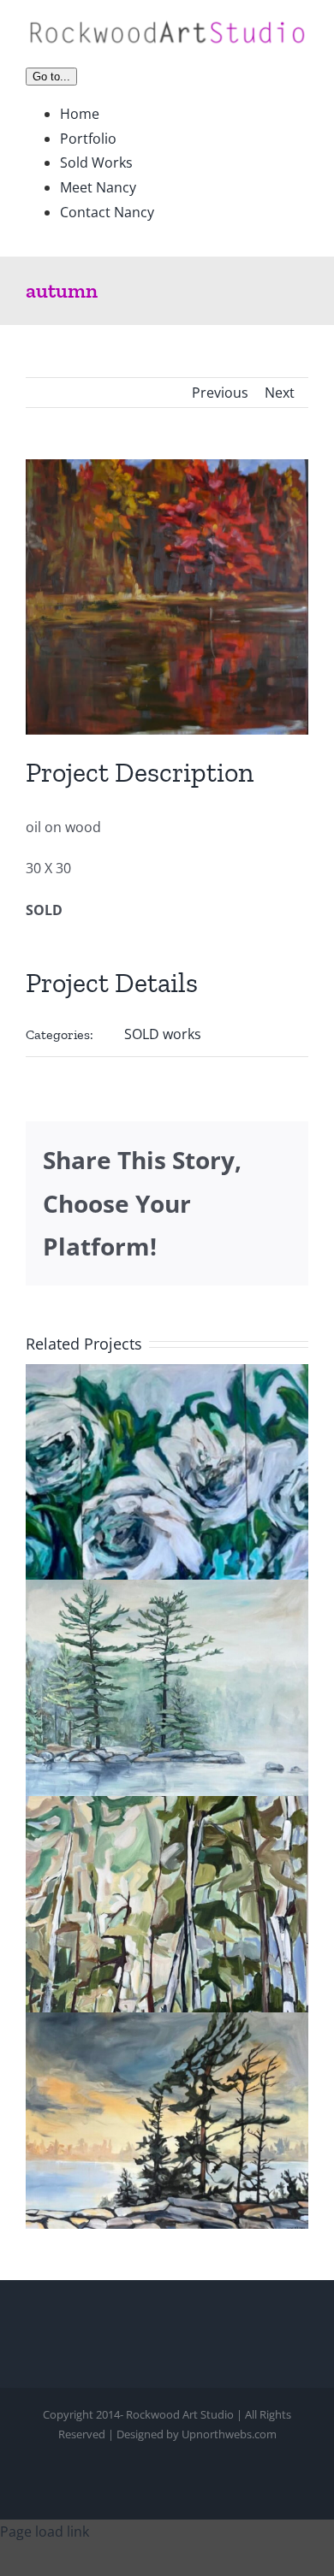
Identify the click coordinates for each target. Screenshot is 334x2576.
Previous (220, 393)
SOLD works (163, 1034)
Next (280, 393)
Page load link (45, 2532)
